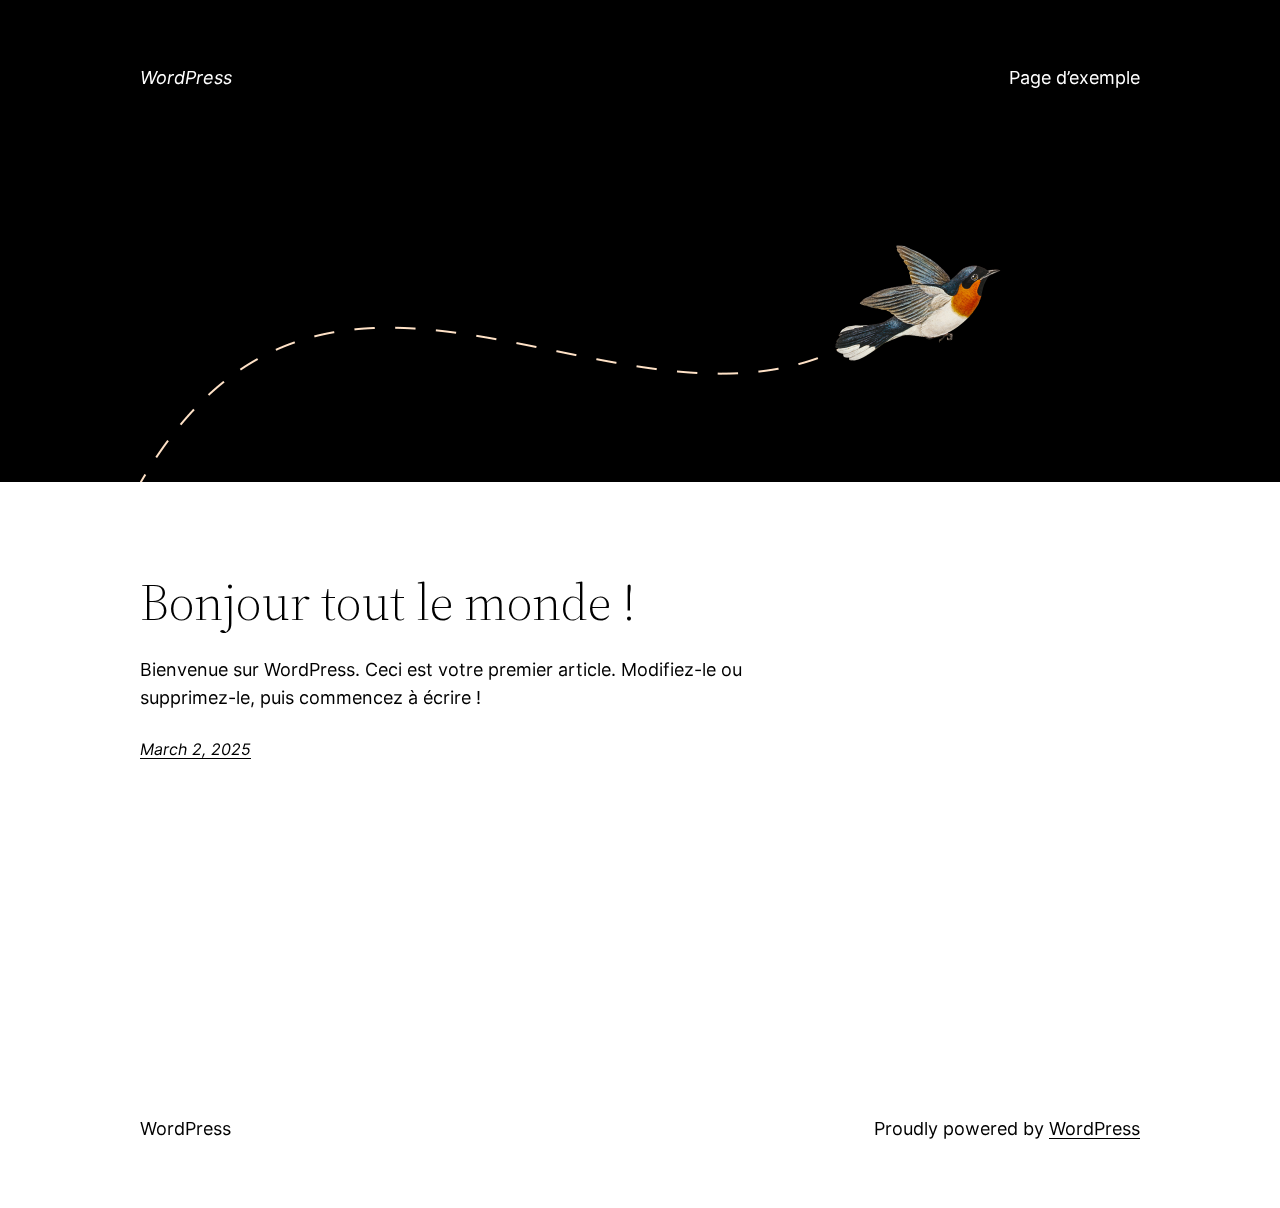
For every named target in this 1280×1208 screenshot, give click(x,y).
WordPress (186, 77)
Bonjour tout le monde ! (388, 602)
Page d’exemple (1074, 77)
